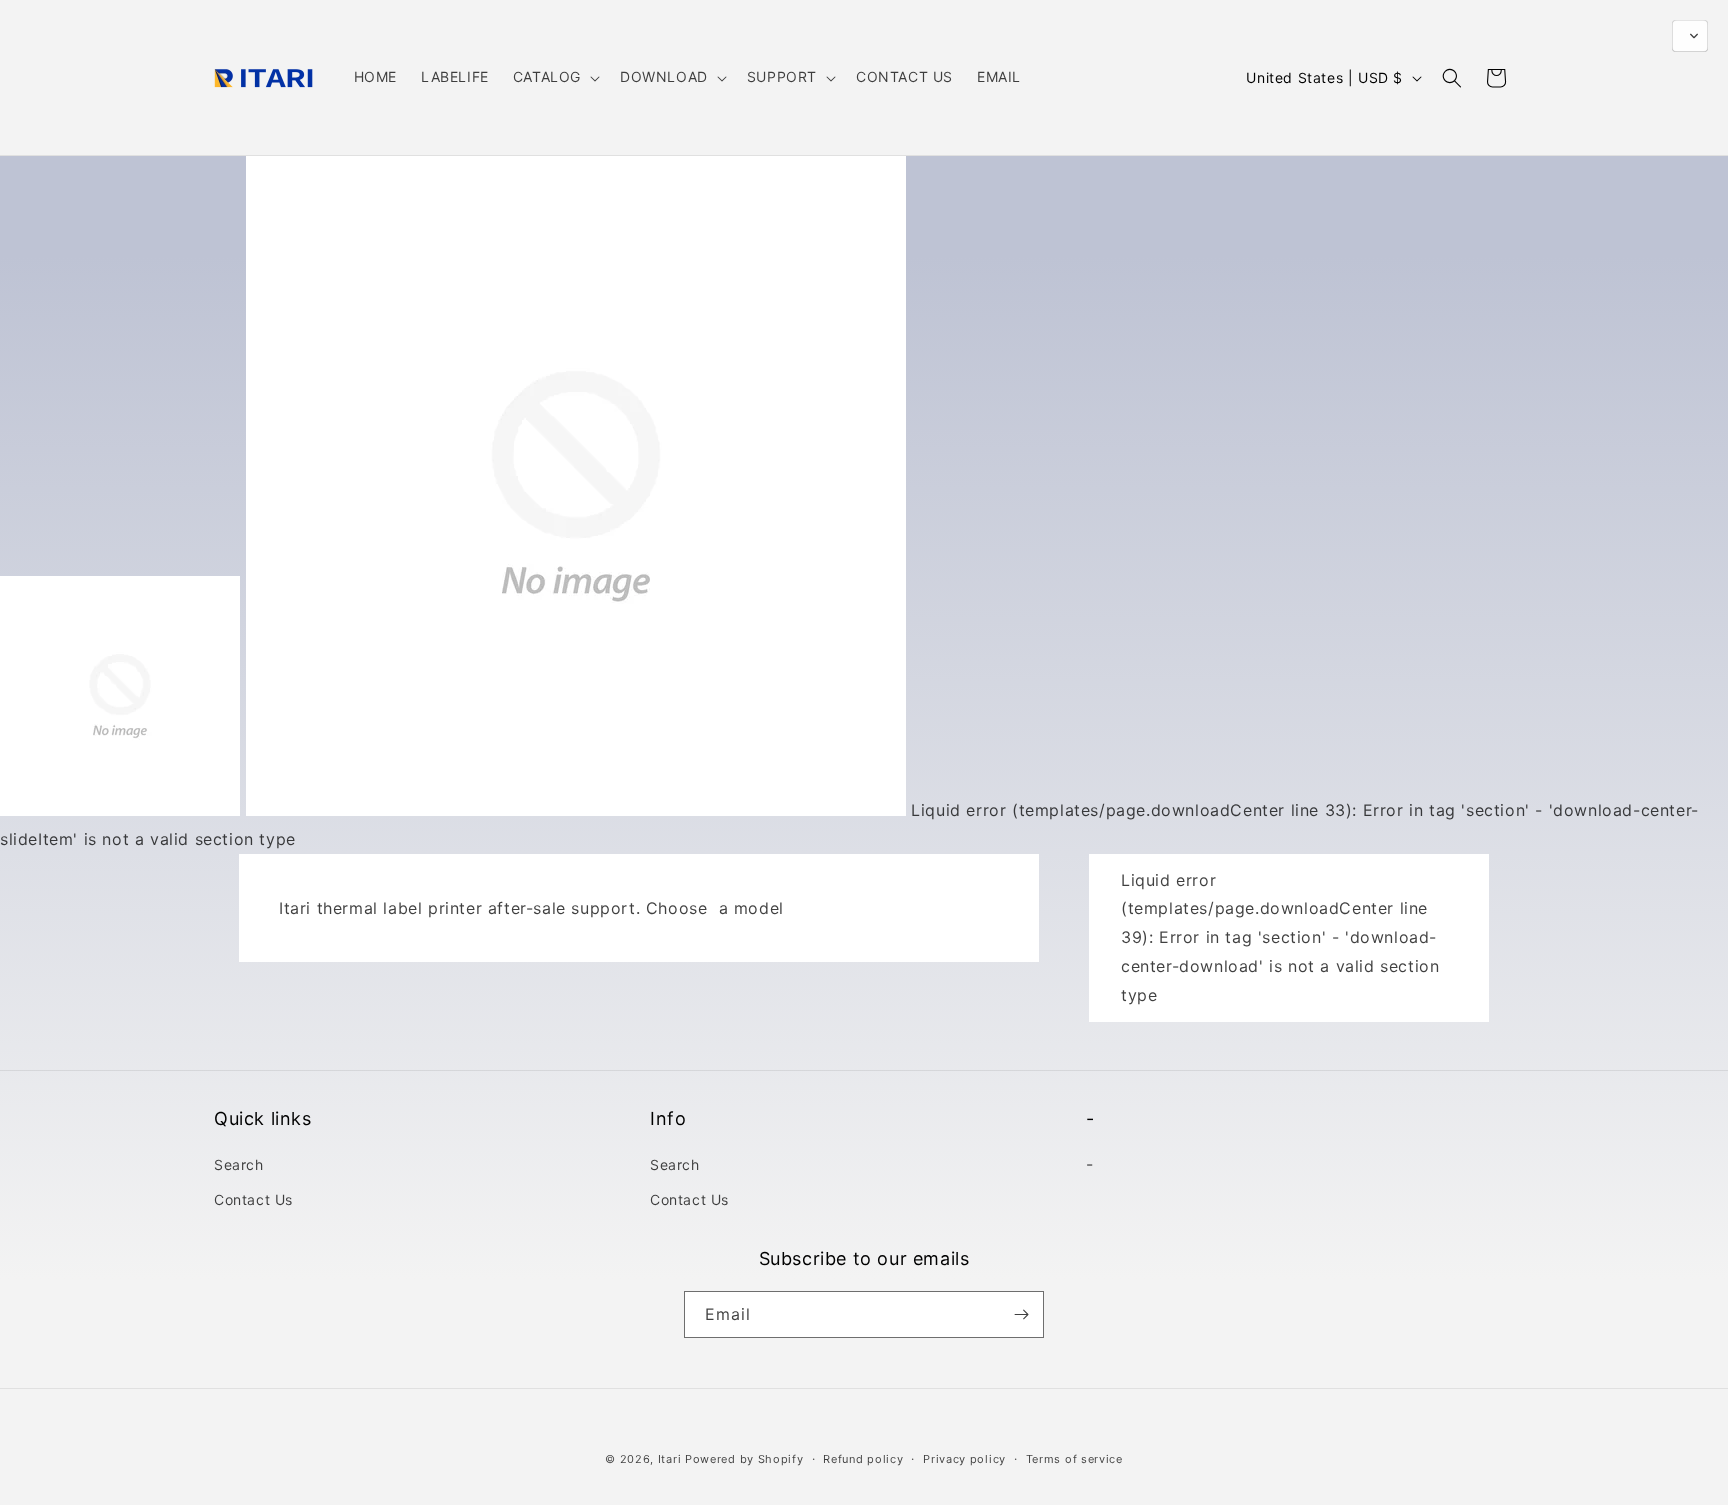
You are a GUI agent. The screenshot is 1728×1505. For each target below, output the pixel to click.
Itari (670, 1459)
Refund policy (863, 1459)
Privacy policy (964, 1459)
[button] (554, 77)
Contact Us (253, 1199)
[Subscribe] (1021, 1314)
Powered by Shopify (744, 1459)
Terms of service (1074, 1459)
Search (239, 1164)
